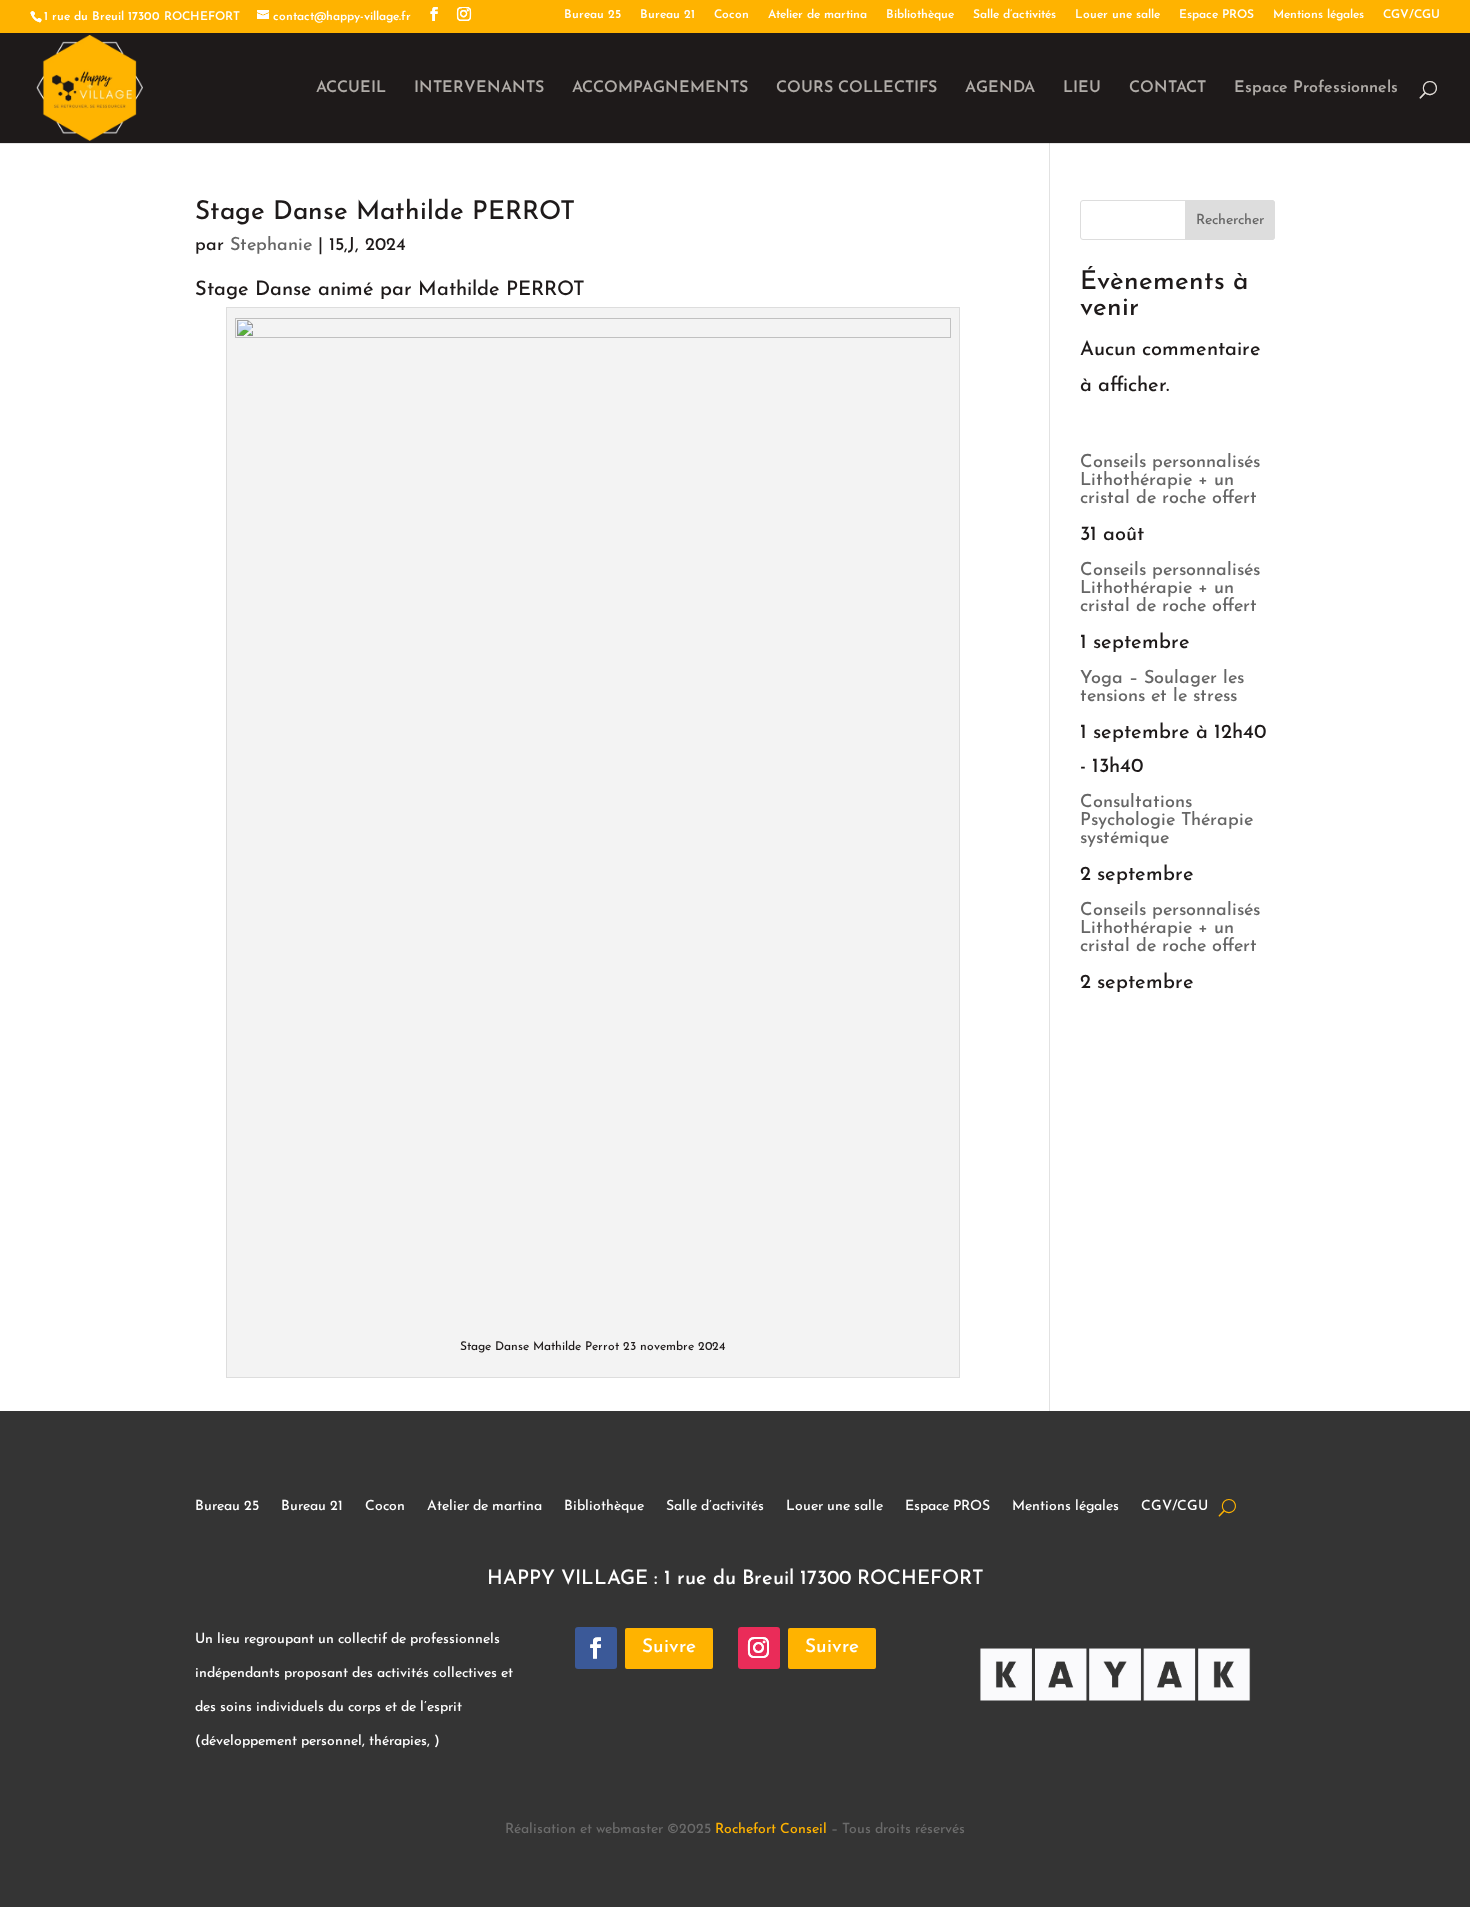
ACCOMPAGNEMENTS (660, 88)
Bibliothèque (920, 15)
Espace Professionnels (1316, 88)
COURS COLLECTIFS (856, 88)
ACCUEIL (351, 88)
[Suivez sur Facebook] (596, 1648)
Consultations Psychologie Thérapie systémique (1166, 821)
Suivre (669, 1647)
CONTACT (1167, 88)
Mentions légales (1318, 15)
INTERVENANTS (479, 88)
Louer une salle (1117, 15)
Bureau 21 (667, 15)
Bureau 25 (592, 15)
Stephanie (271, 246)
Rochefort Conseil (771, 1829)
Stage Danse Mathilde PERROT (385, 212)
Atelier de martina (817, 15)
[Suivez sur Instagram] (759, 1648)
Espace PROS (1216, 15)
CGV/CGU (1411, 15)
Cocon (731, 15)
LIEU (1082, 88)
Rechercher (1230, 220)
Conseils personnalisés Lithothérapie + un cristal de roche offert (1170, 481)
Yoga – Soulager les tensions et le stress (1162, 688)
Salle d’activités (1014, 15)
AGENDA (1000, 88)
